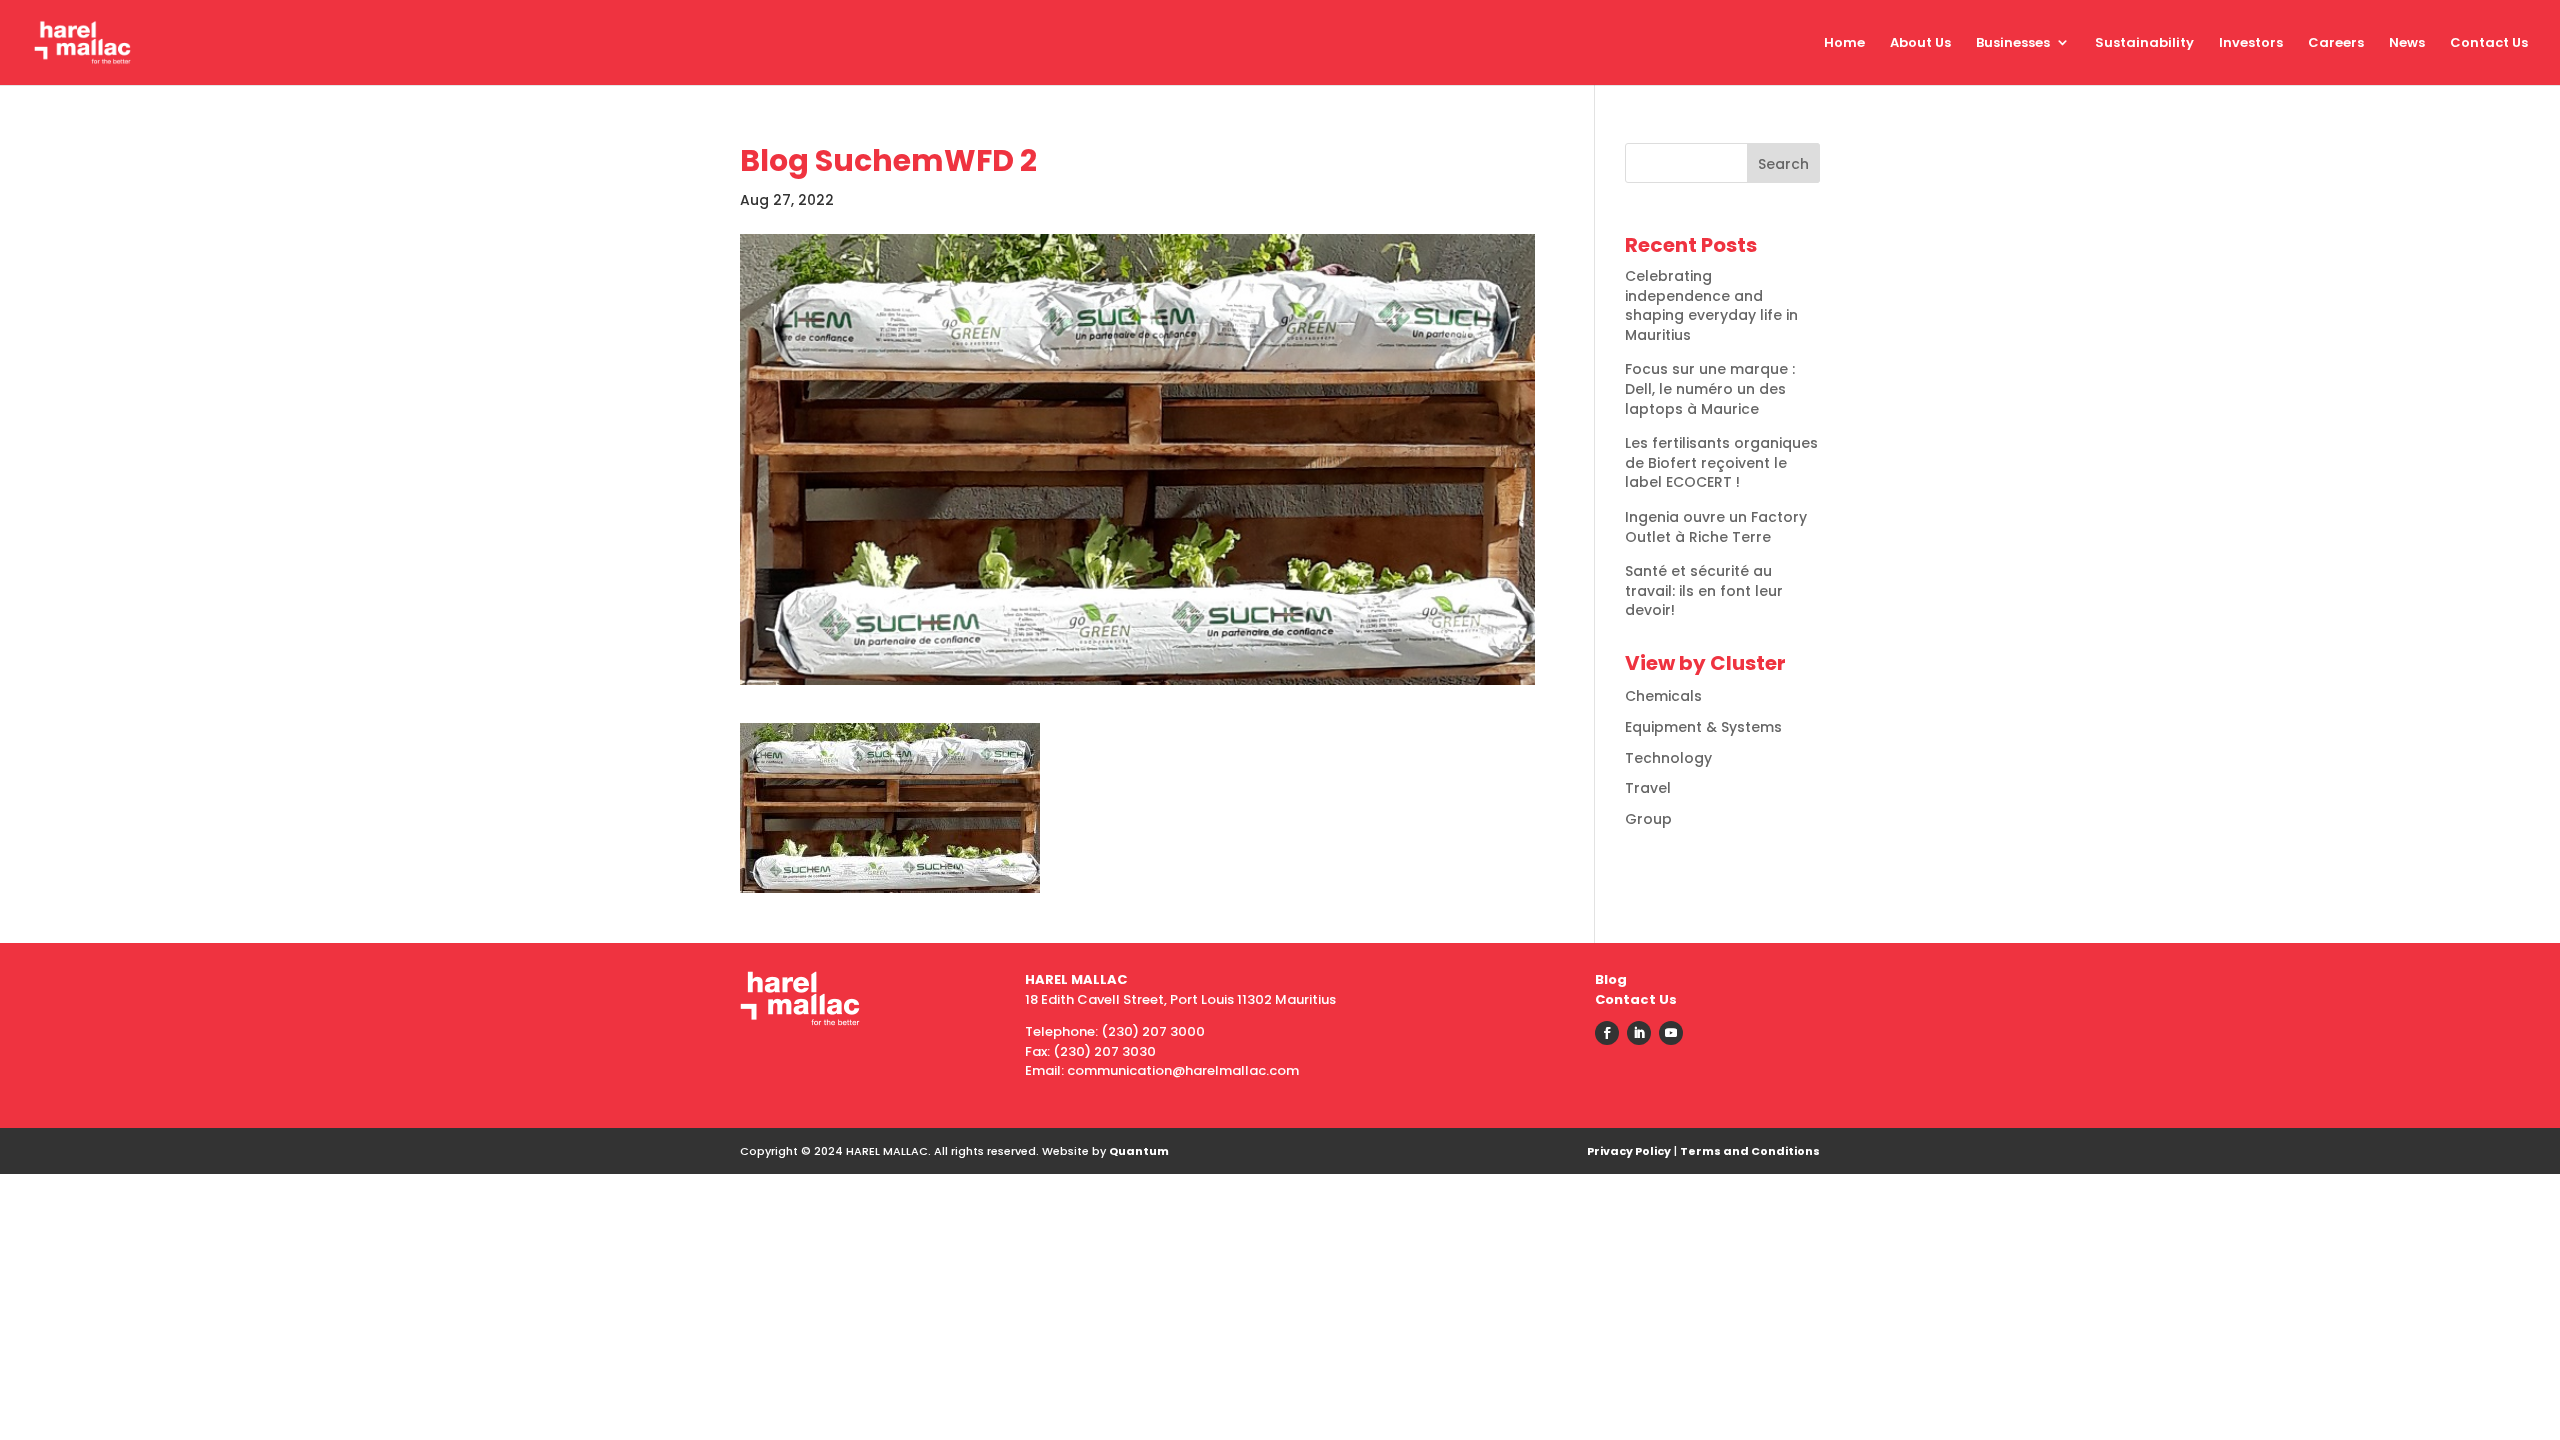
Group (1648, 819)
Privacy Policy (1629, 1151)
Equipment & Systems (1703, 727)
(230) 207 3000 (1153, 1031)
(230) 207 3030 (1104, 1051)
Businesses (2013, 42)
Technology (1668, 758)
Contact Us (2489, 42)
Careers (2336, 42)
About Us (1920, 42)
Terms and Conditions (1750, 1151)
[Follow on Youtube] (1671, 1033)
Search (1783, 164)
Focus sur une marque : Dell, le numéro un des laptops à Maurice (1710, 388)
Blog (1611, 979)
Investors (2251, 42)
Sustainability (2144, 42)
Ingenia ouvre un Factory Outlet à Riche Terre (1716, 527)
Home (1844, 42)
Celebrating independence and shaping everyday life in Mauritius (1711, 305)
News (2407, 42)
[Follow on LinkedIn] (1639, 1033)
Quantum (1139, 1151)
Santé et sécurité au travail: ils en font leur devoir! (1704, 590)
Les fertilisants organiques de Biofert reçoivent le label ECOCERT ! (1721, 462)
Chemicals (1663, 696)
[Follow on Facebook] (1607, 1033)
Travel (1648, 788)
